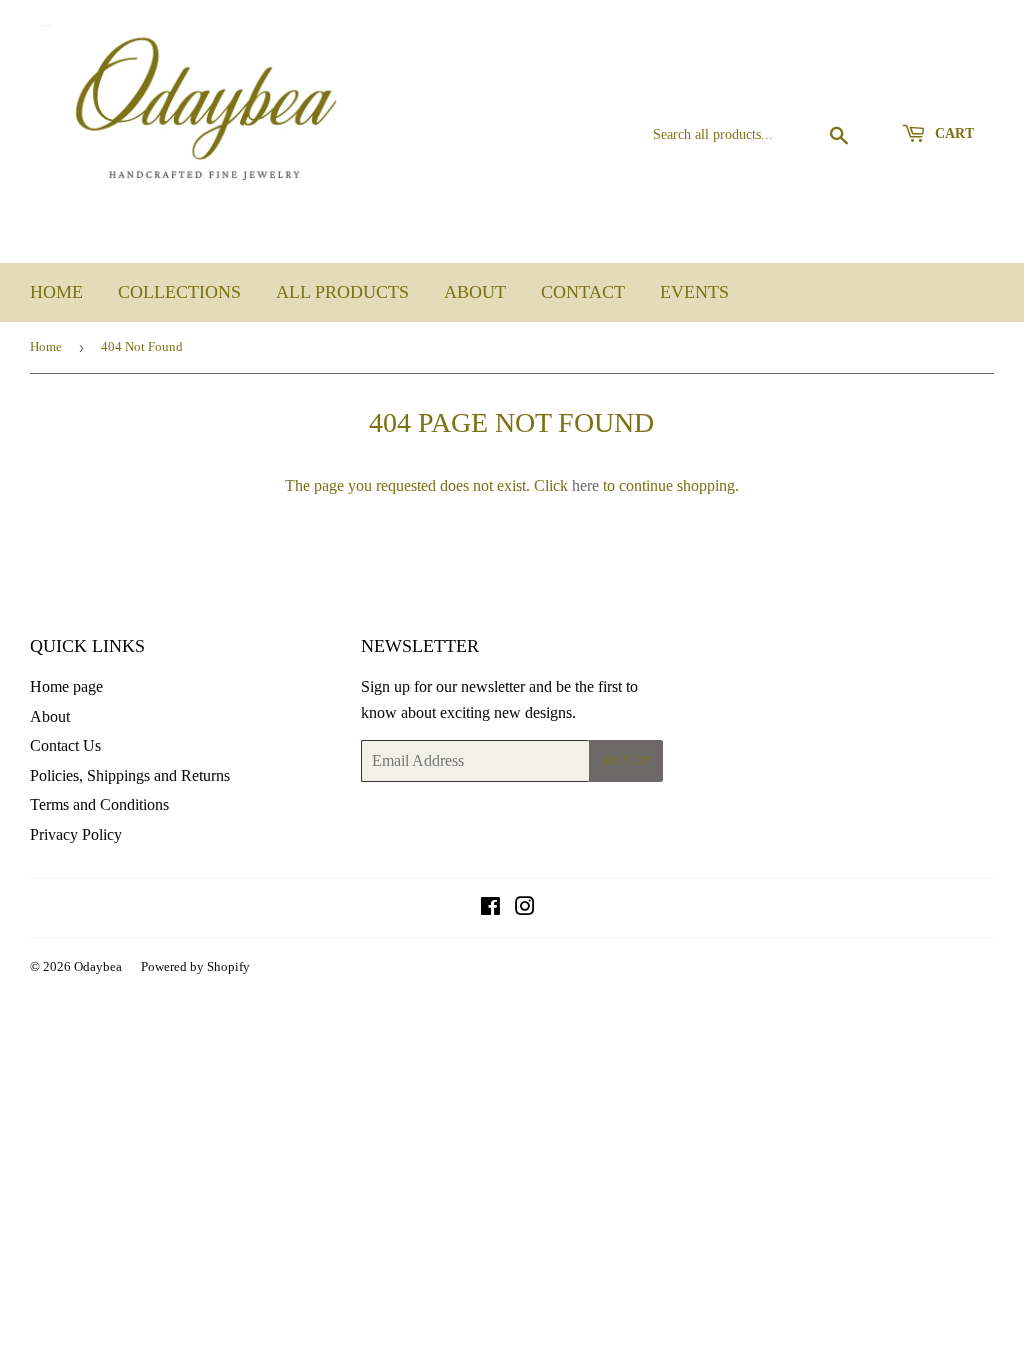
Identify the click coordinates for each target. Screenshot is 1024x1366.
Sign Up (626, 761)
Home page (66, 686)
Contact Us (65, 745)
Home (56, 292)
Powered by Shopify (195, 966)
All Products (342, 292)
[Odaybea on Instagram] (525, 908)
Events (694, 292)
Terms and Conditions (99, 804)
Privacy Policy (76, 834)
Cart (952, 133)
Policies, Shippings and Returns (130, 775)
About (475, 292)
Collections (179, 292)
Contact (583, 292)
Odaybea (98, 966)
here (585, 485)
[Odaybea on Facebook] (490, 908)
